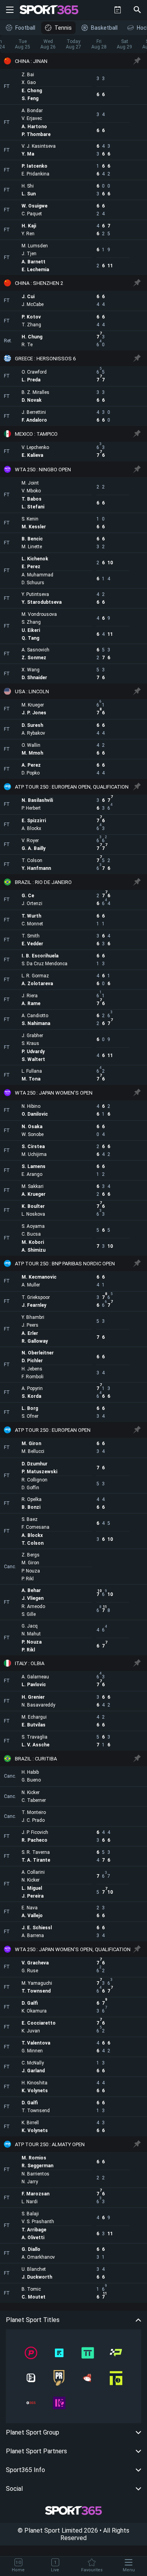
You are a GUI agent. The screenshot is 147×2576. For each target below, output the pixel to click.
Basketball (104, 28)
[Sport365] (54, 10)
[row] (73, 61)
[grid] (73, 1178)
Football (25, 28)
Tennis (63, 28)
